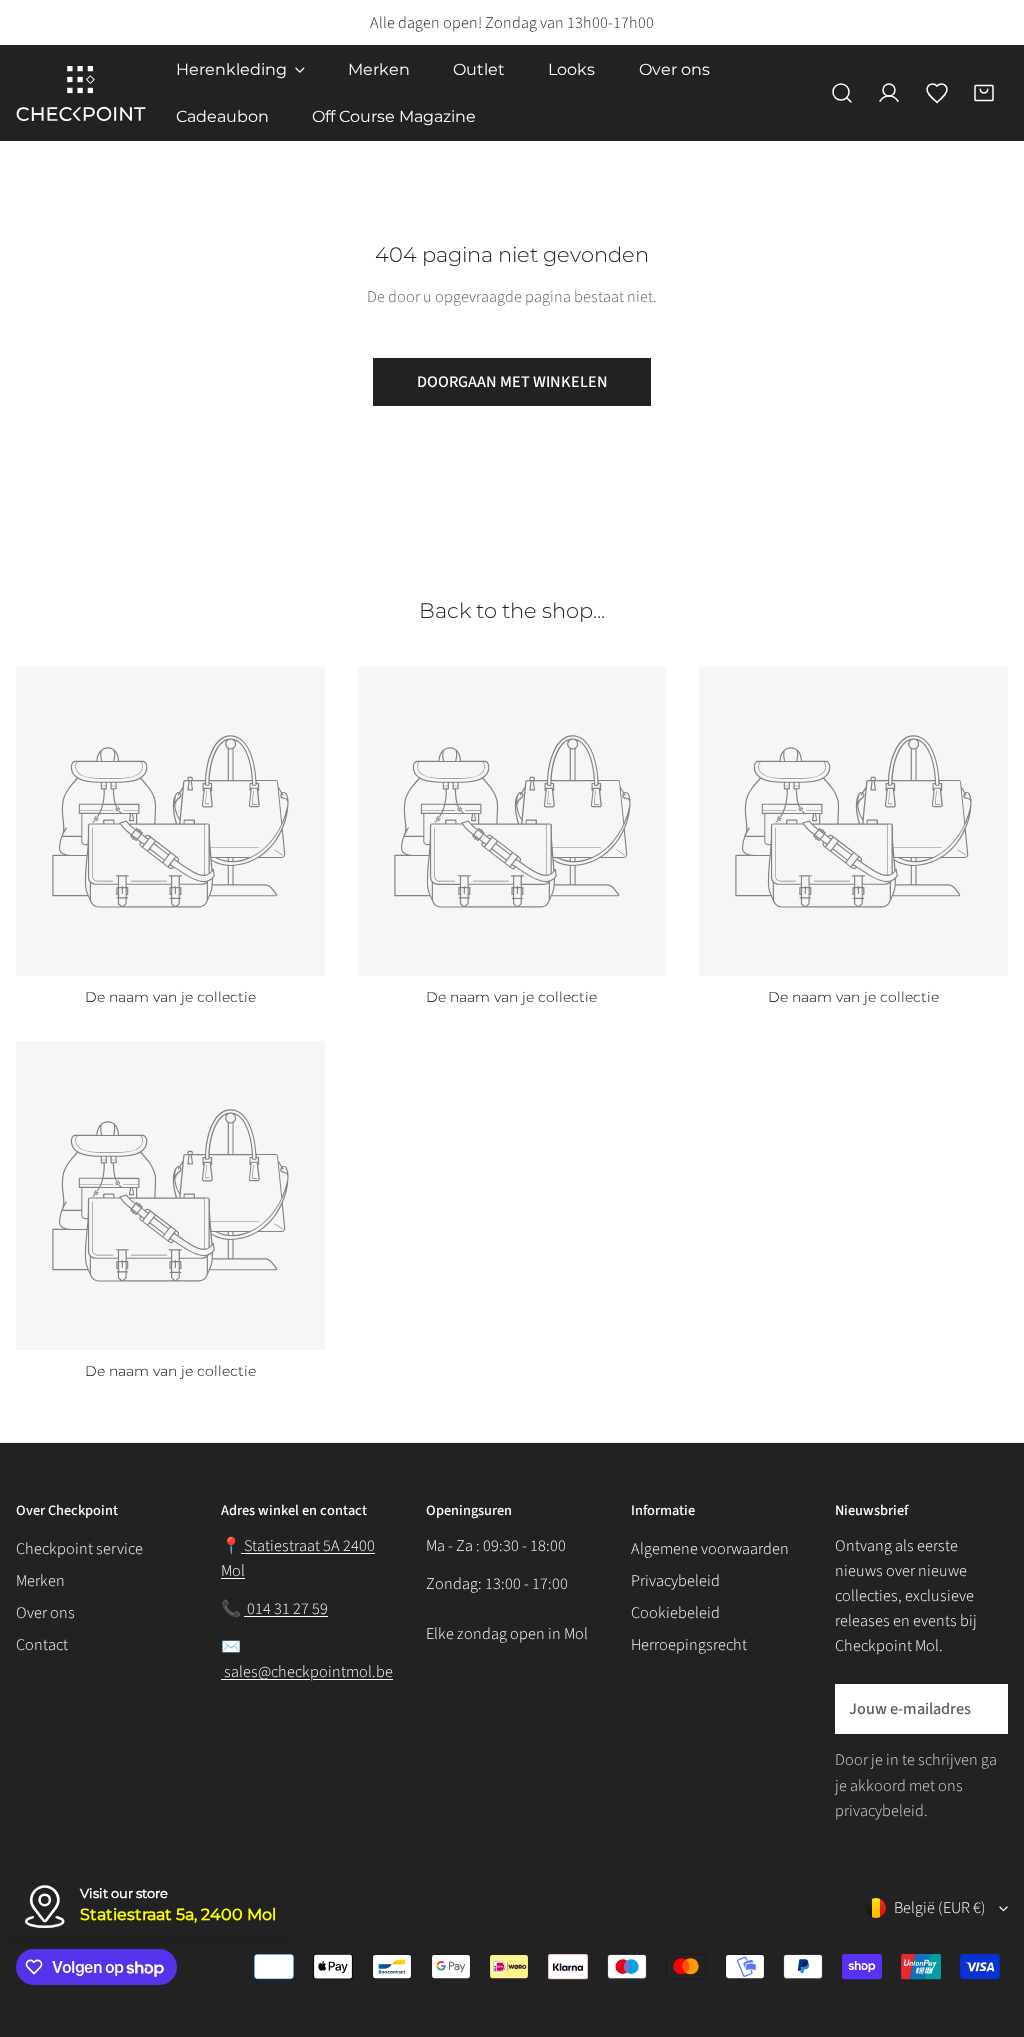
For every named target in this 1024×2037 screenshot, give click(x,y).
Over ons (45, 1612)
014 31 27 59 (286, 1608)
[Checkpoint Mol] (81, 93)
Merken (40, 1580)
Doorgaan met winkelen (512, 381)
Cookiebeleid (675, 1612)
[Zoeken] (842, 93)
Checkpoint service (79, 1548)
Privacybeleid (675, 1580)
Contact (42, 1644)
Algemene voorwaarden (710, 1548)
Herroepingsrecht (689, 1644)
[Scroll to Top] (986, 1915)
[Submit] (980, 1708)
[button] (984, 93)
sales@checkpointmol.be (307, 1671)
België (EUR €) (940, 1907)
